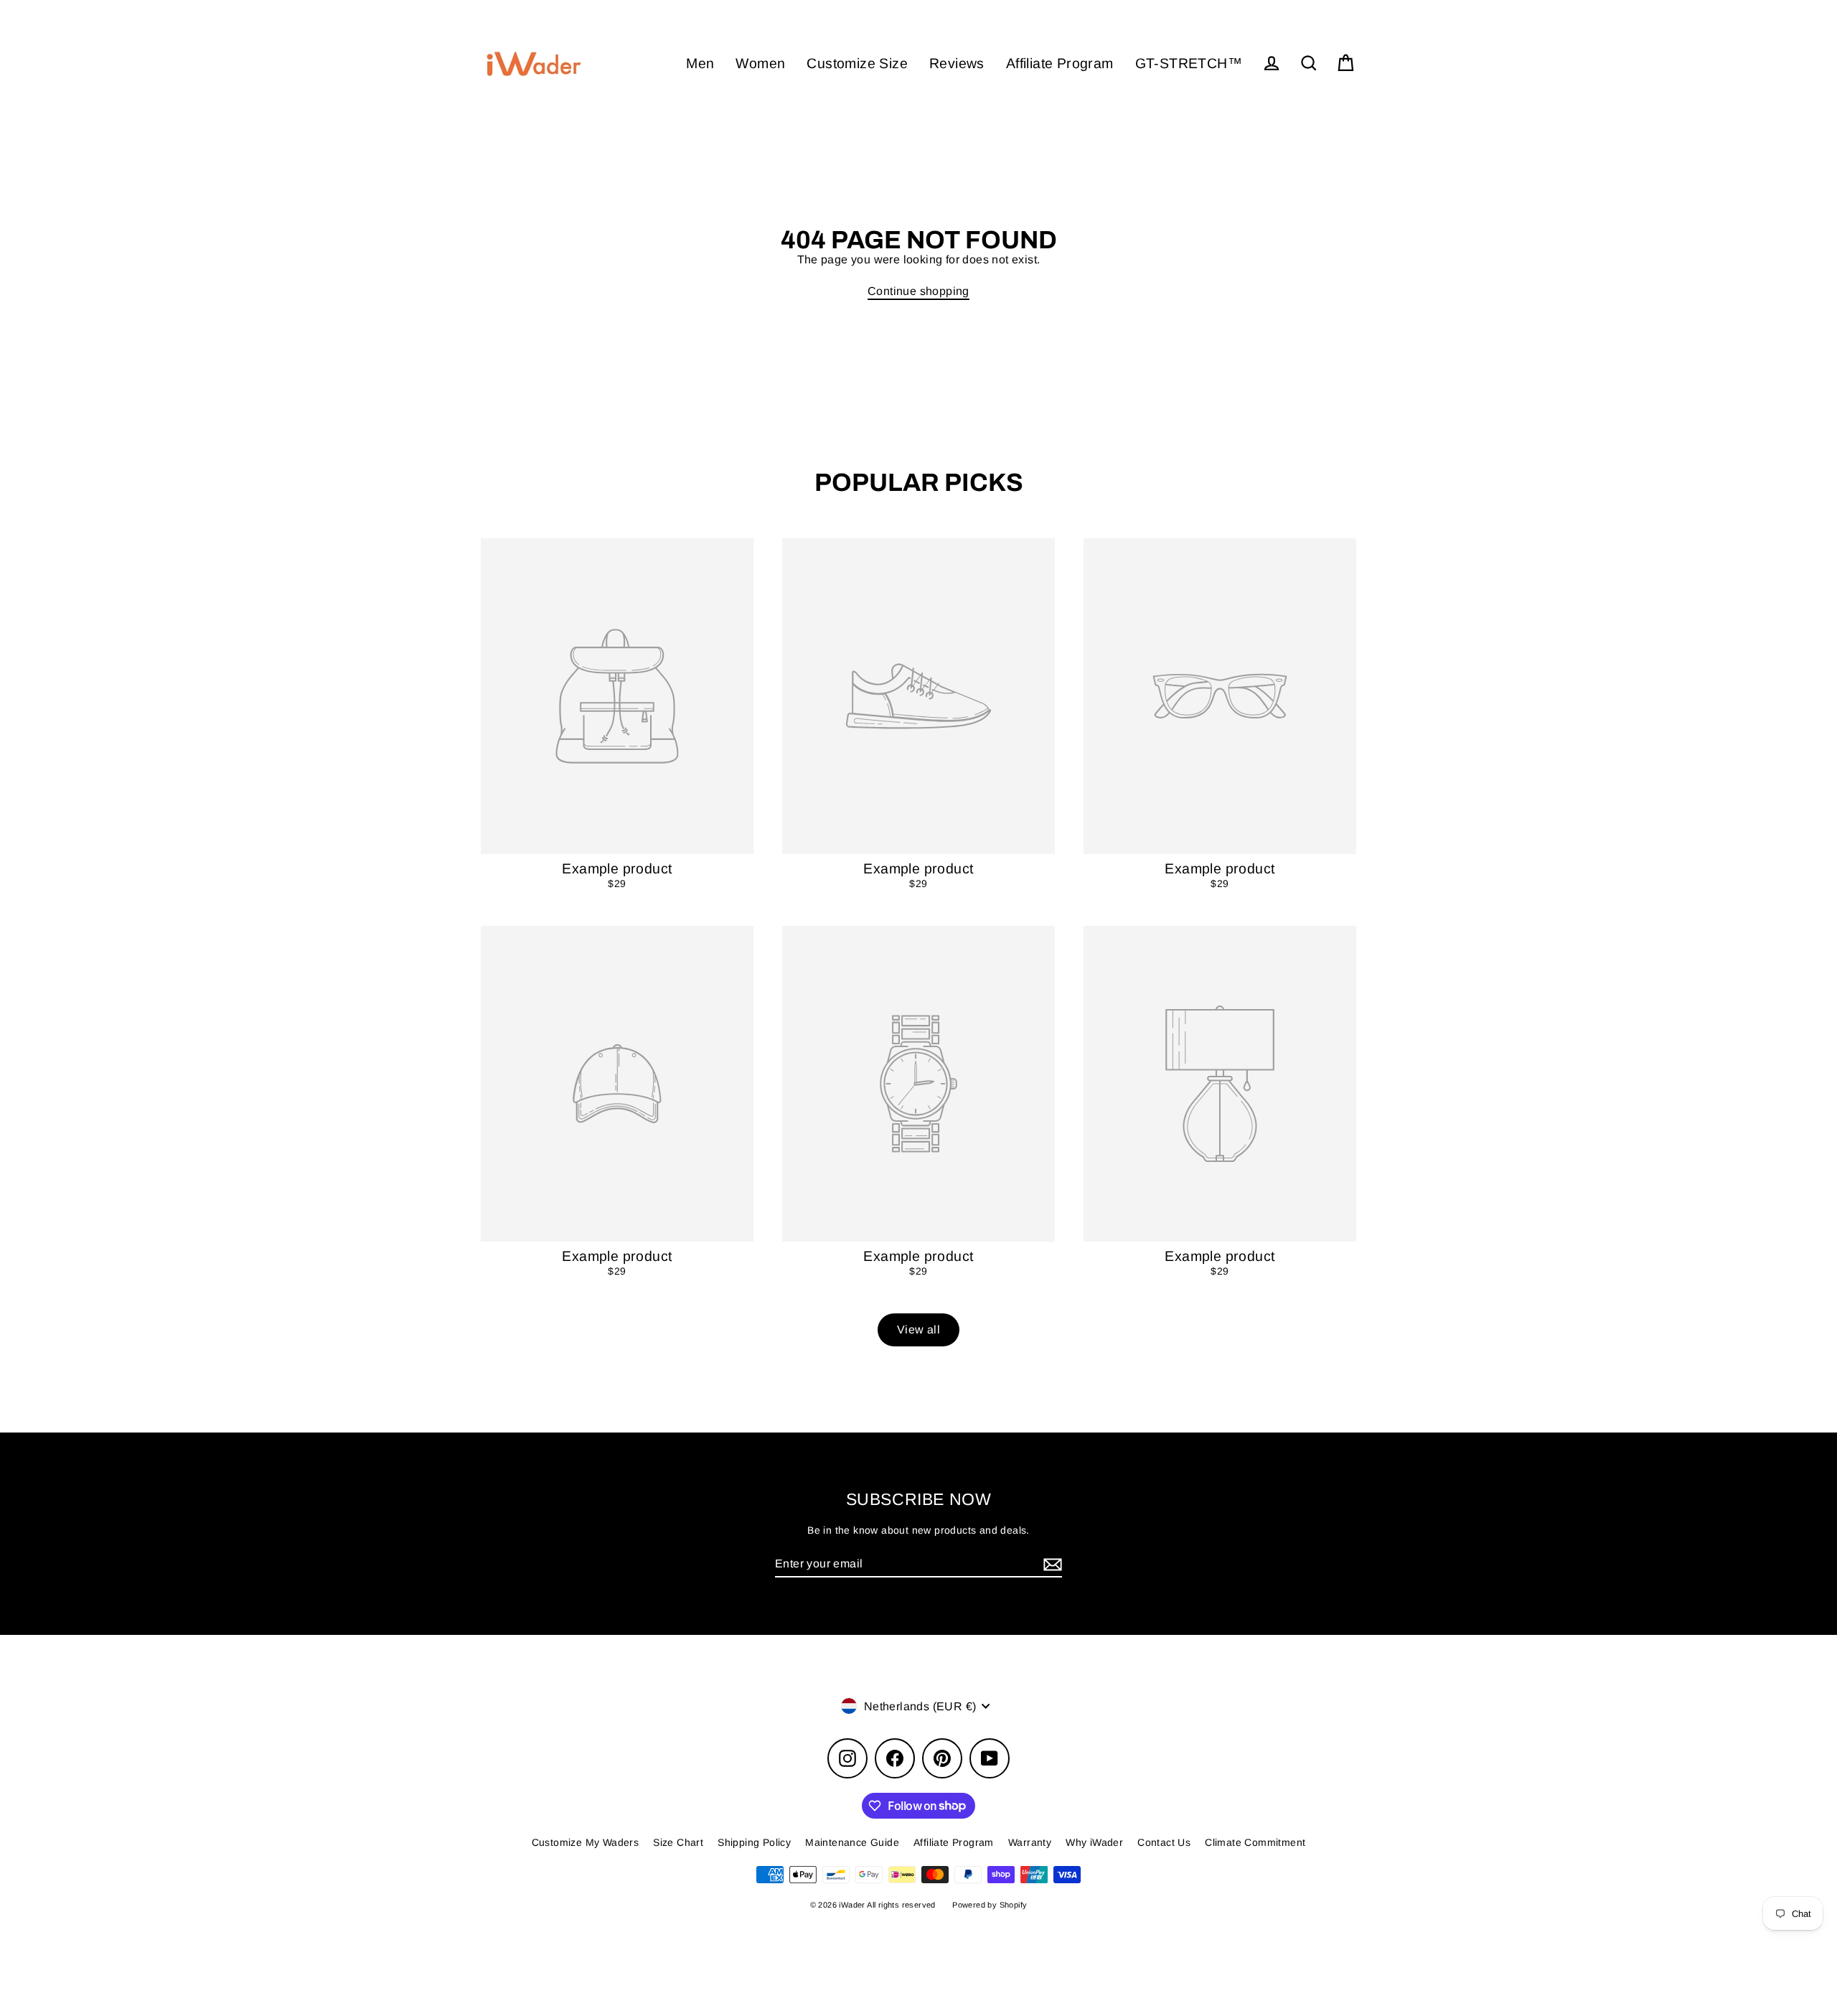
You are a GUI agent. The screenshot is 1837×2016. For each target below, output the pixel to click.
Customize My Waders (586, 1842)
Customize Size (857, 63)
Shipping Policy (754, 1842)
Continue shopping (918, 291)
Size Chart (678, 1842)
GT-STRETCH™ (1189, 63)
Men (700, 63)
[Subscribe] (1051, 1564)
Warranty (1030, 1842)
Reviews (957, 63)
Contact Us (1164, 1842)
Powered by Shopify (990, 1905)
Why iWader (1094, 1842)
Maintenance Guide (852, 1842)
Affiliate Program (1060, 63)
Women (760, 63)
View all (918, 1330)
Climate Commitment (1255, 1842)
